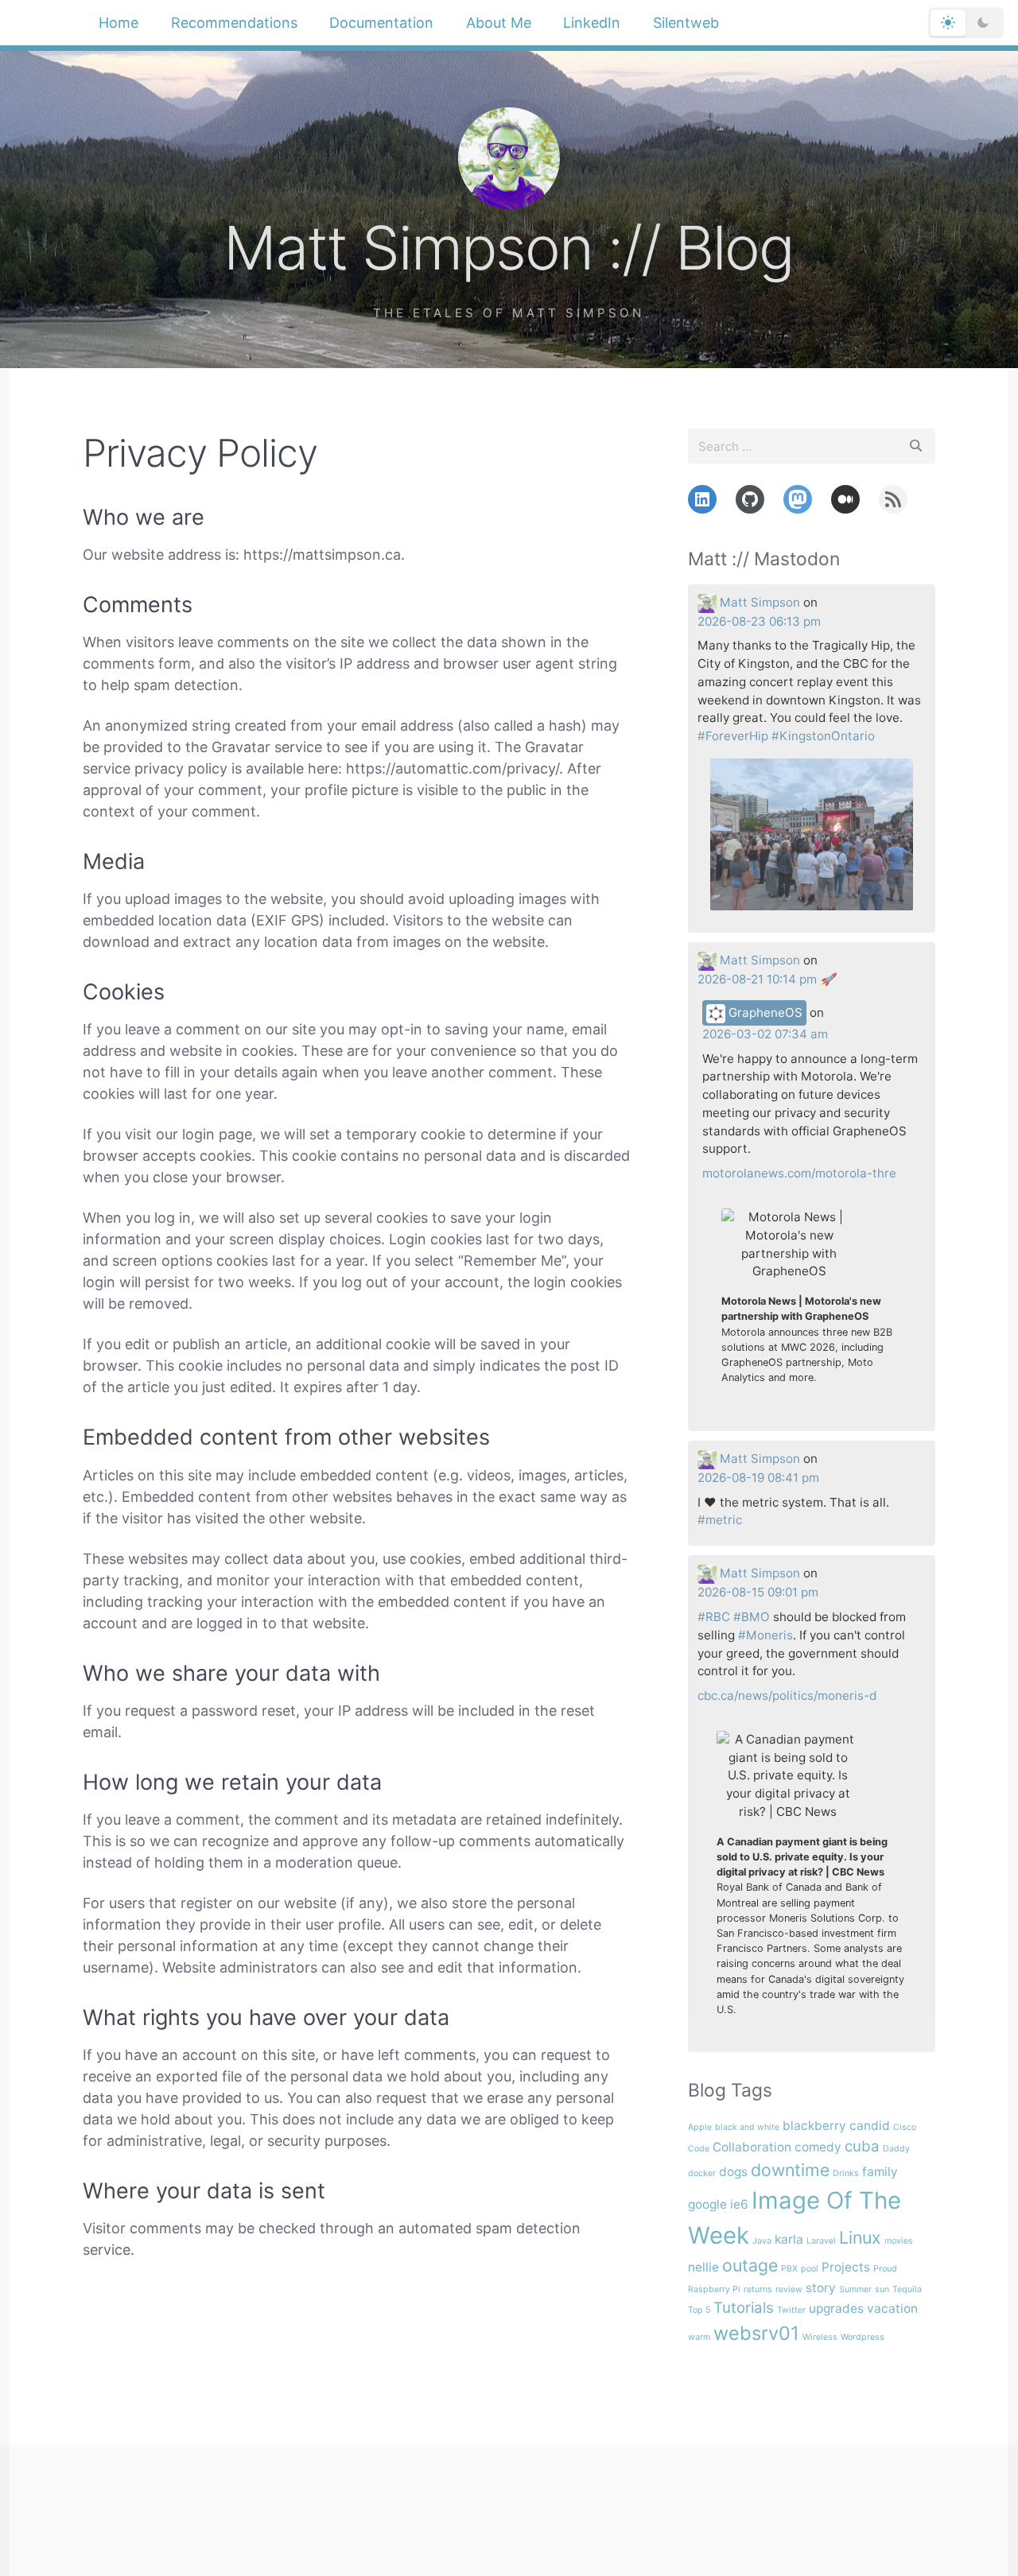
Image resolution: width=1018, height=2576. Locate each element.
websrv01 (756, 2333)
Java (762, 2241)
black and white (747, 2127)
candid (870, 2126)
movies (899, 2241)
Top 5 (699, 2310)
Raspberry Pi (714, 2289)
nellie (703, 2267)
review (789, 2289)
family (880, 2172)
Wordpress (863, 2337)
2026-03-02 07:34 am (765, 1034)
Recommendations (234, 23)
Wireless (820, 2337)
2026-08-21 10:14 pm (757, 979)
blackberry (814, 2126)
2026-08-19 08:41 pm (758, 1478)
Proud (885, 2269)
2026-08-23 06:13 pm (759, 621)
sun (882, 2289)
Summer (855, 2289)
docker (702, 2173)
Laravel (821, 2241)
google (707, 2204)
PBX (789, 2269)
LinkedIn (592, 23)
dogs (733, 2172)
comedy (818, 2147)
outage (750, 2265)
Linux (860, 2237)
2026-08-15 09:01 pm (758, 1592)
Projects (846, 2267)
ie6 (739, 2204)
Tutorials (744, 2308)
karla (789, 2239)
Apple (700, 2127)
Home (119, 23)
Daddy (896, 2149)
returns (758, 2289)
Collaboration (752, 2147)
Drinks (846, 2173)
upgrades (836, 2308)
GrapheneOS (764, 1013)
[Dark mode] (983, 23)
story (821, 2288)
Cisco (905, 2127)
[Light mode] (948, 23)
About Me (499, 23)
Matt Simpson (760, 602)
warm (699, 2337)
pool (810, 2269)
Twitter (791, 2310)
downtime (790, 2170)
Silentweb (686, 23)
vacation (892, 2308)
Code (699, 2149)
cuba (862, 2146)
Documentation (381, 23)
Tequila (907, 2289)
